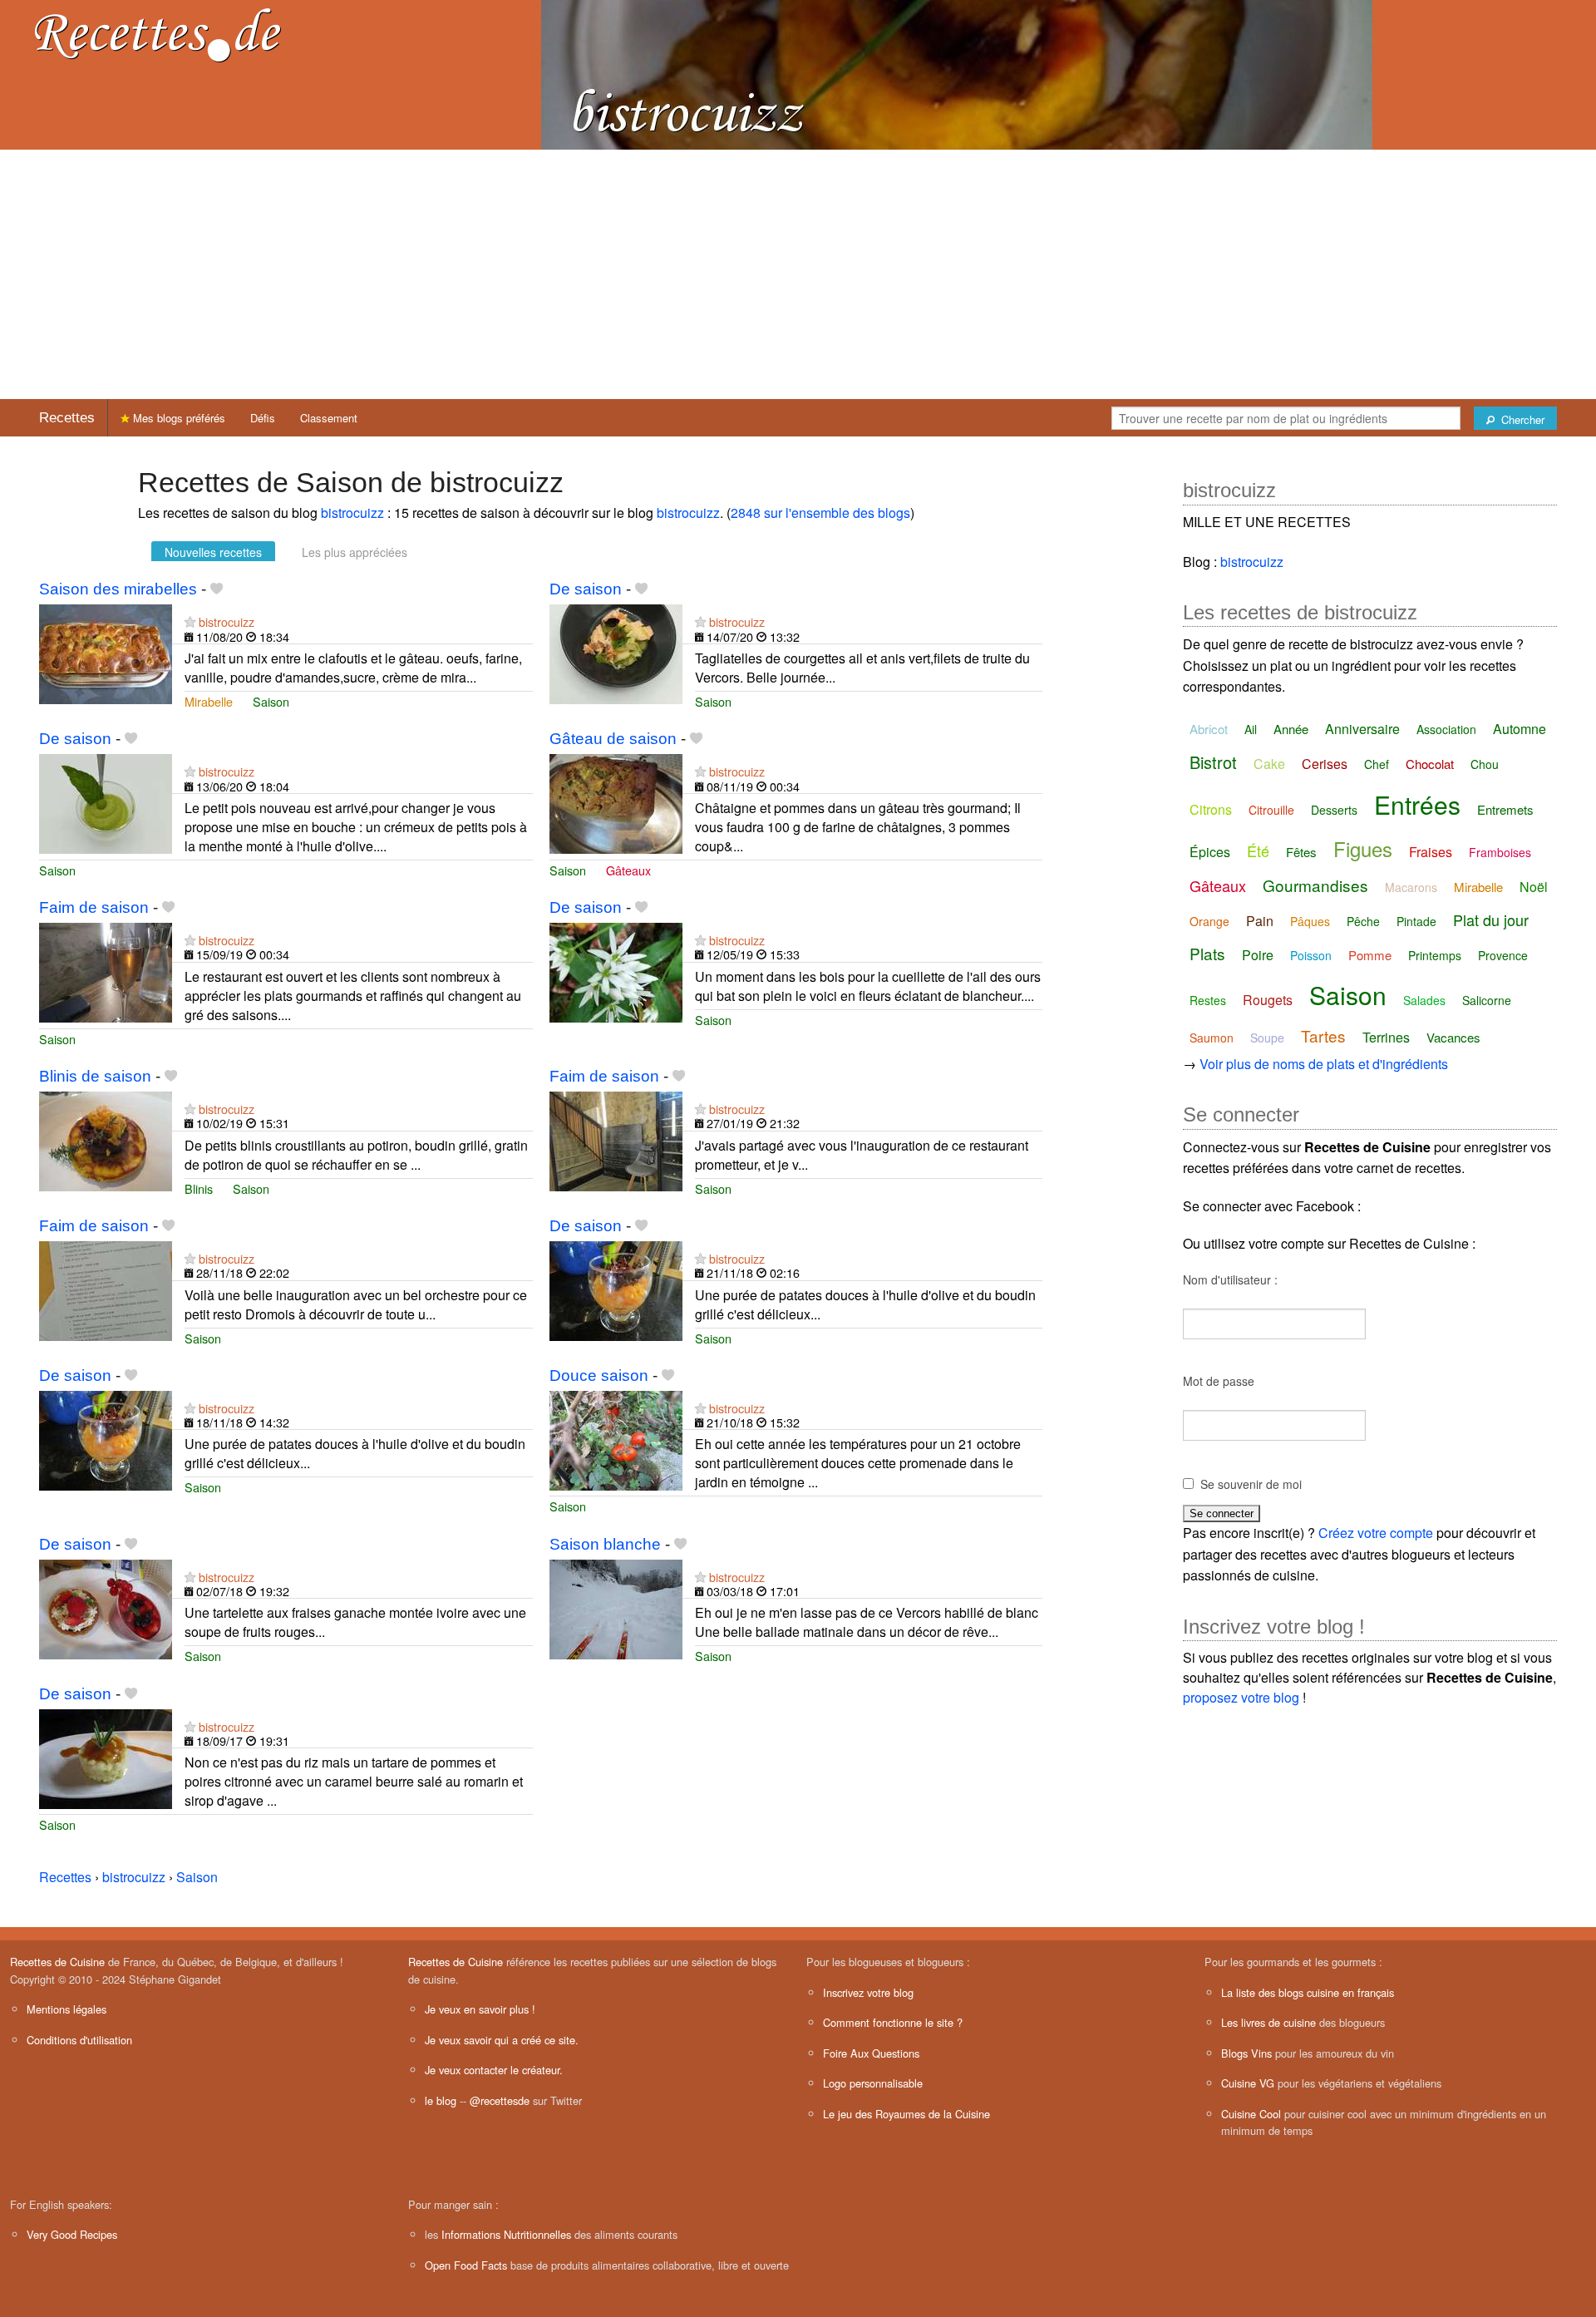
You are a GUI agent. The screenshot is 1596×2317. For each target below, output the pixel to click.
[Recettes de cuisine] (158, 34)
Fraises (1431, 852)
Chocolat (1430, 764)
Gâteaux (628, 870)
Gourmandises (1315, 885)
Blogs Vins (1246, 2053)
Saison (271, 701)
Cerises (1325, 764)
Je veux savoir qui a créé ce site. (502, 2040)
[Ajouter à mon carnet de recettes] (217, 589)
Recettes (67, 418)
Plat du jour (1491, 919)
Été (1258, 850)
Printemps (1435, 955)
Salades (1424, 1000)
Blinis (199, 1188)
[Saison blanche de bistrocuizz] (616, 1607)
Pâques (1310, 921)
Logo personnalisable (873, 2083)
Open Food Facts (466, 2265)
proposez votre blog (1241, 1697)
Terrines (1386, 1037)
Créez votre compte (1376, 1533)
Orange (1209, 921)
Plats (1207, 953)
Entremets (1505, 809)
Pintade (1416, 921)
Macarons (1411, 887)
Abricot (1209, 729)
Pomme (1370, 955)
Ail (1251, 729)
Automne (1520, 729)
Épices (1210, 852)
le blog (441, 2100)
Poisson (1311, 955)
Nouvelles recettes (213, 552)
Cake (1269, 764)
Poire (1258, 955)
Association (1446, 729)
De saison (586, 589)
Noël (1534, 887)
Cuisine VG (1248, 2083)
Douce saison (599, 1375)
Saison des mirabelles (118, 589)
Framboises (1500, 852)
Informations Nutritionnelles (506, 2234)
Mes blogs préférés (177, 418)
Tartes (1323, 1035)
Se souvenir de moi (1251, 1484)
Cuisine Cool (1251, 2114)
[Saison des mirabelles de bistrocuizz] (106, 652)
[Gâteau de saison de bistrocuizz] (616, 802)
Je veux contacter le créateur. (494, 2070)
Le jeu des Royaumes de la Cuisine (906, 2114)
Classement (329, 418)
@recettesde (500, 2100)
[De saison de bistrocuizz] (616, 652)
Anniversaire (1362, 729)
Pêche (1363, 921)
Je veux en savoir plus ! (480, 2009)
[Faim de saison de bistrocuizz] (106, 971)
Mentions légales (66, 2009)
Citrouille (1271, 810)
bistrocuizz (352, 513)
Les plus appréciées (355, 552)
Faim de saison (94, 907)
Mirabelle (209, 701)
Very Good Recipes (72, 2234)
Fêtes (1301, 852)
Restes (1208, 1000)
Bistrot (1213, 762)
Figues (1363, 848)
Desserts (1334, 810)
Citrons (1211, 809)
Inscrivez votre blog (868, 1992)
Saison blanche (605, 1544)
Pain (1260, 921)
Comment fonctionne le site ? (893, 2022)
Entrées (1417, 804)
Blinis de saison (95, 1076)
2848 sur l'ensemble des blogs (820, 513)
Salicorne (1487, 1000)
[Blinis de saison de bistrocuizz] (106, 1139)
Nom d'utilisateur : (1230, 1279)
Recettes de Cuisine (57, 1962)
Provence (1503, 955)
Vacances (1453, 1037)
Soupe (1267, 1038)
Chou (1485, 764)
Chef (1377, 764)
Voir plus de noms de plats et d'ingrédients (1324, 1064)
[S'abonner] (190, 621)
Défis (263, 418)
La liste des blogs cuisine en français (1308, 1992)
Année (1291, 729)
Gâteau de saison (613, 739)
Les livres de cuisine (1268, 2022)
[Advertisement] (798, 274)
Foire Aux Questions (871, 2053)
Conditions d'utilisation (79, 2040)
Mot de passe (1219, 1381)
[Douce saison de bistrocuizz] (616, 1439)
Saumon (1212, 1038)
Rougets (1268, 1000)
